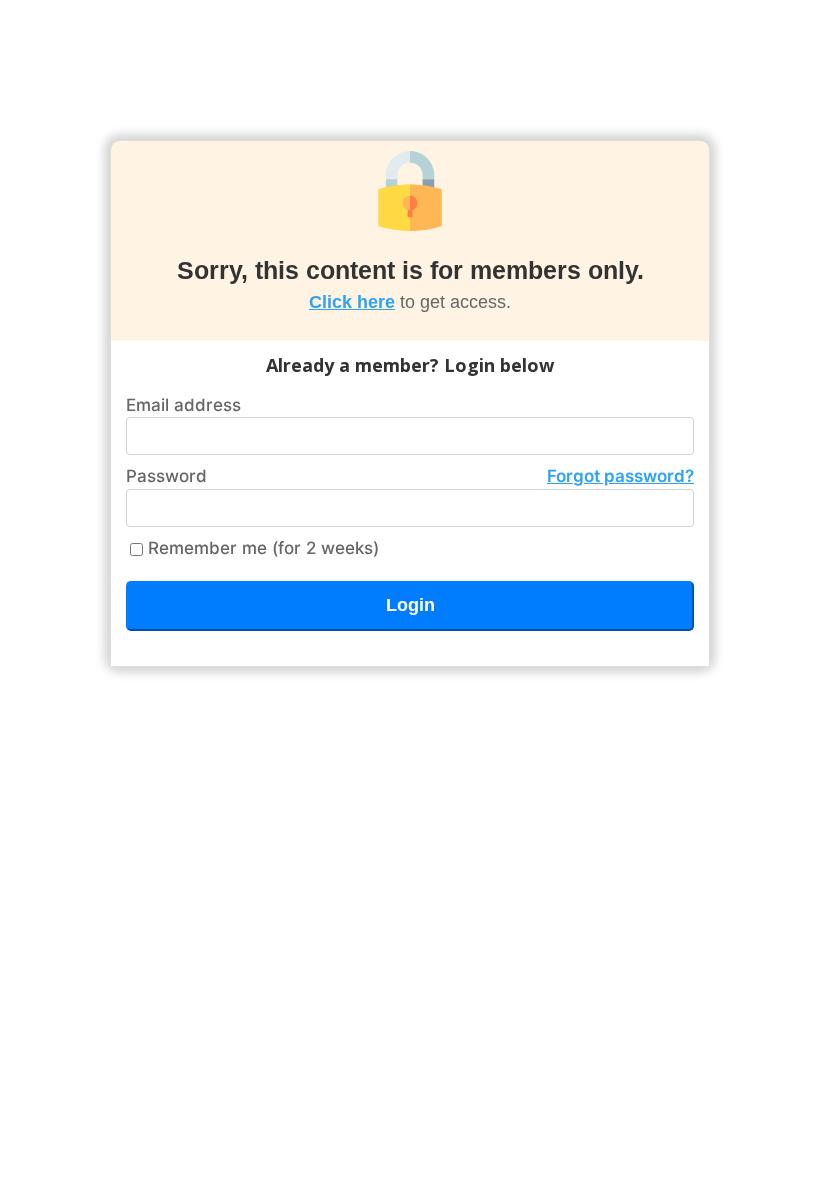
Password (410, 476)
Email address (183, 405)
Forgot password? (620, 476)
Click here (352, 302)
